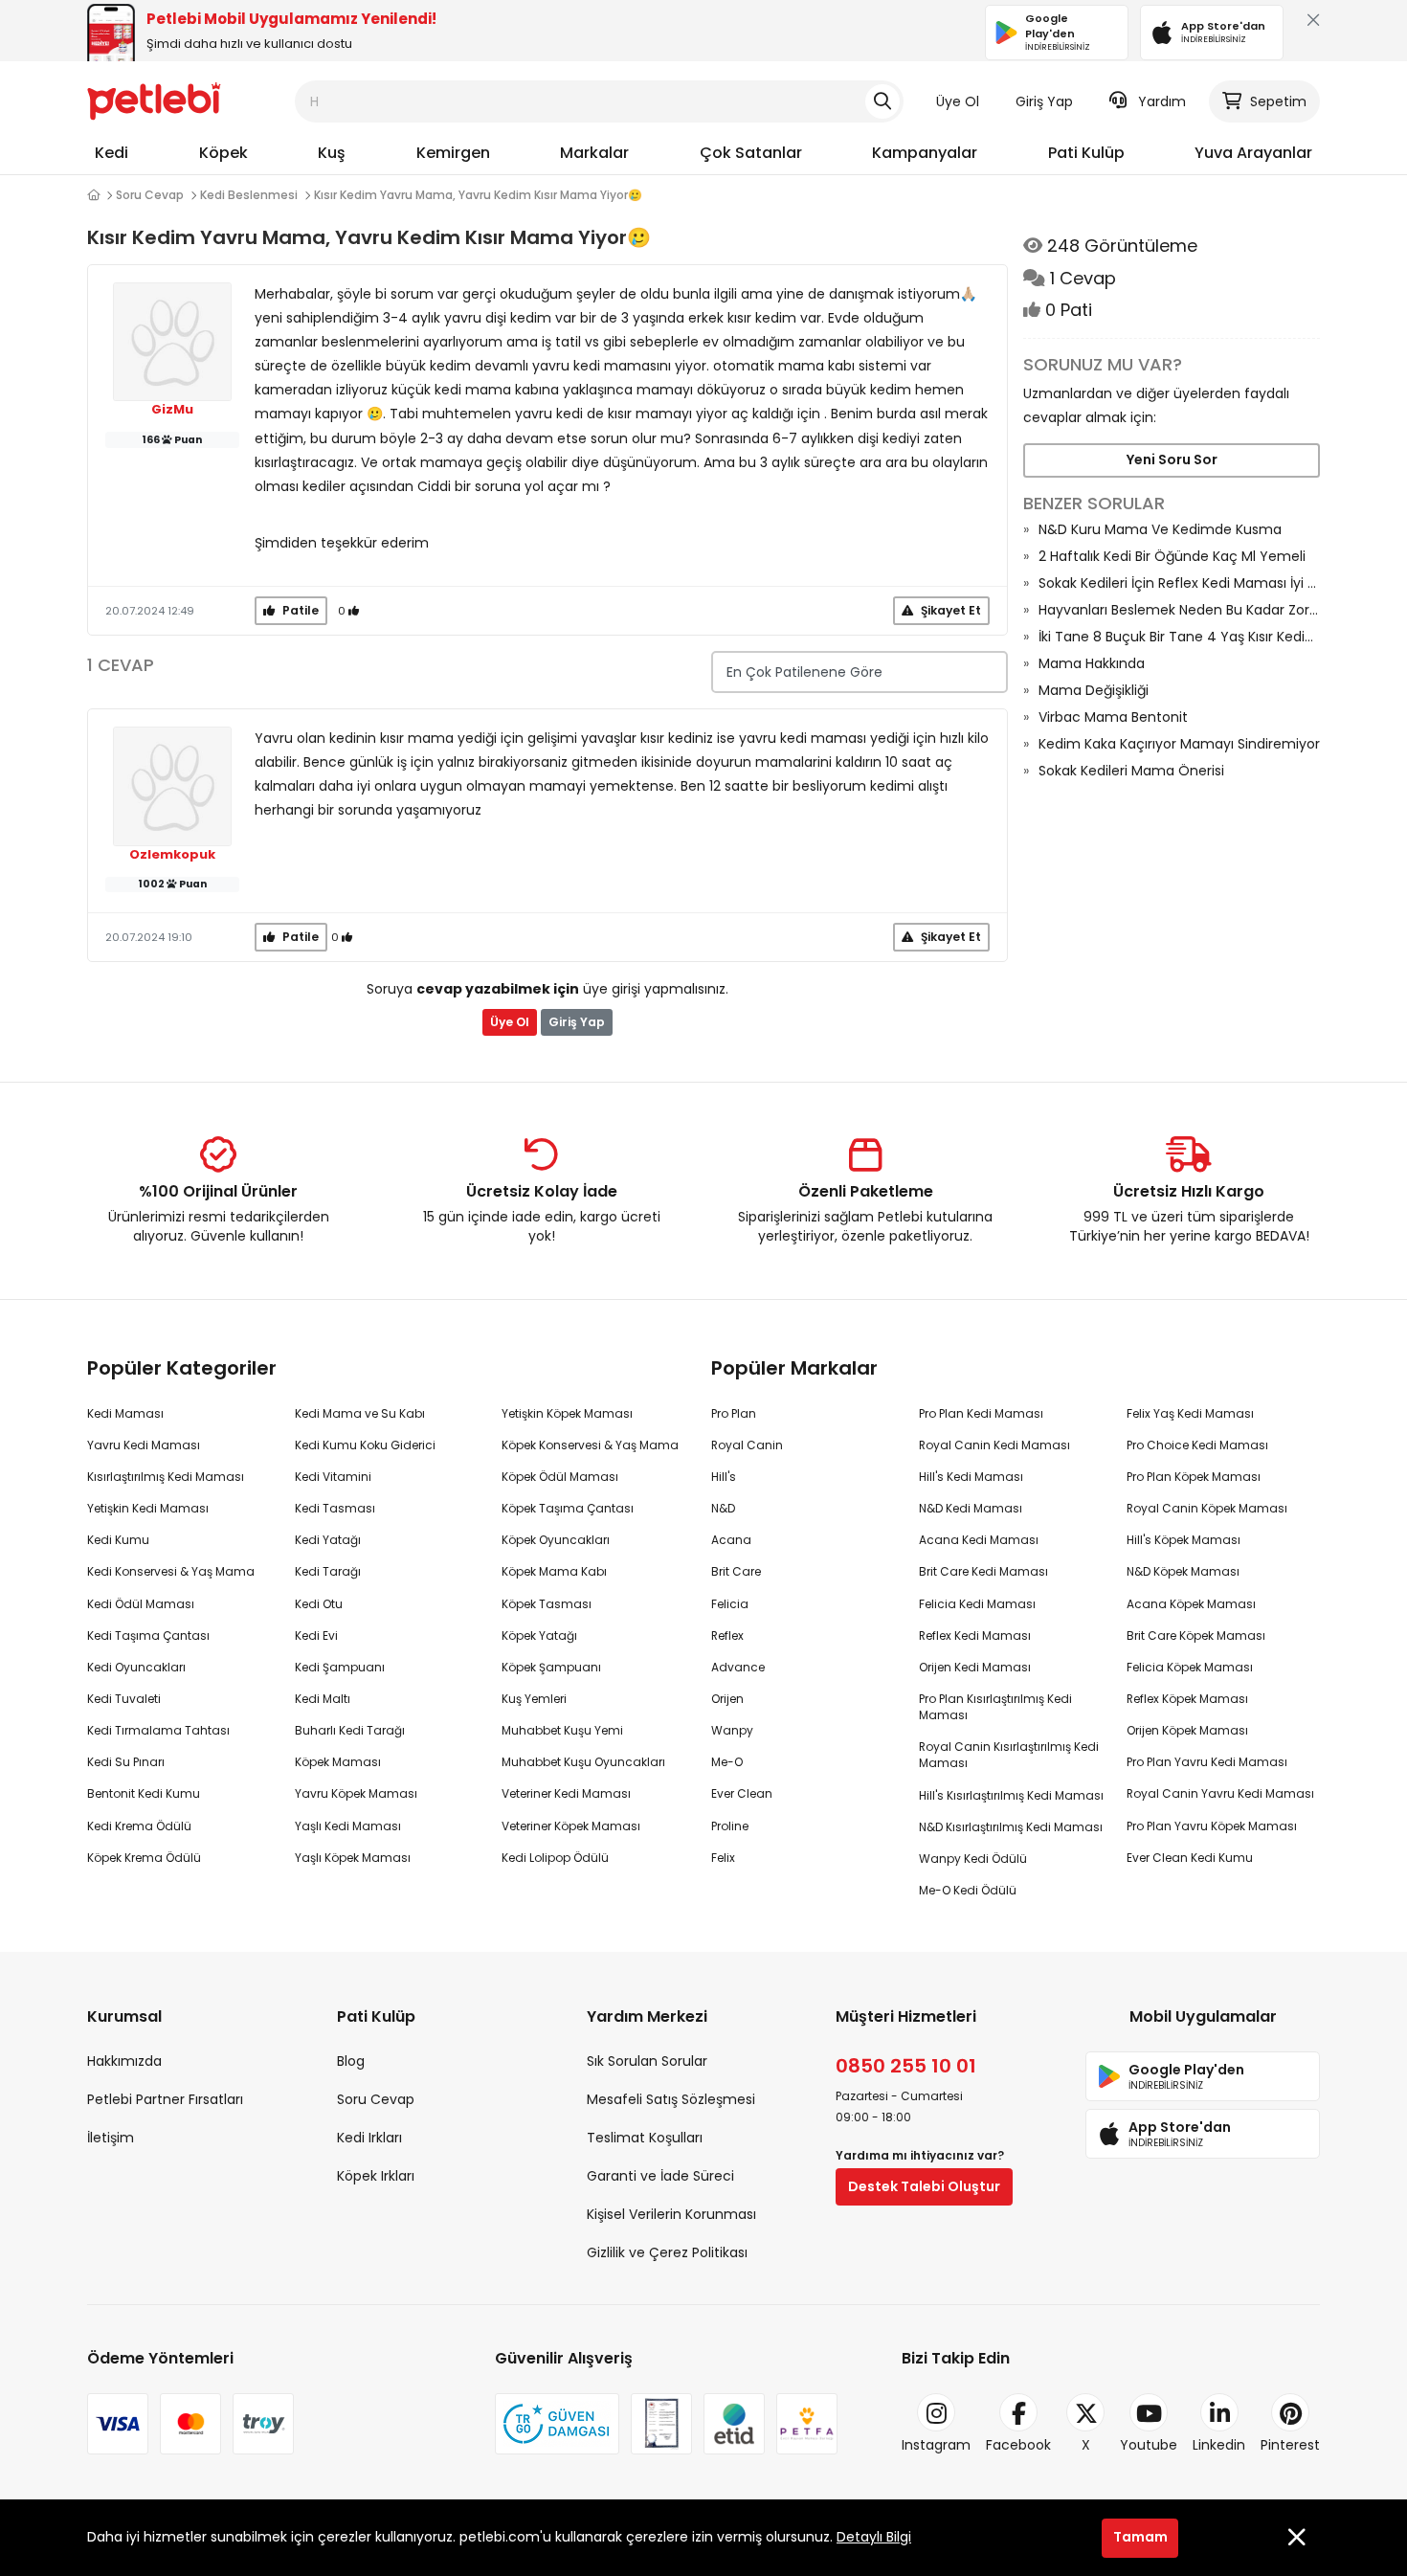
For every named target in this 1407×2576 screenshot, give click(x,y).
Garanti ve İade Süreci (660, 2176)
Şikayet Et (949, 610)
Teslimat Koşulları (645, 2138)
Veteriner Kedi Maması (566, 1793)
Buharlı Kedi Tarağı (350, 1730)
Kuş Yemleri (534, 1699)
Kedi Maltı (323, 1699)
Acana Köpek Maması (1191, 1604)
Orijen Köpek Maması (1187, 1730)
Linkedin (1219, 2445)
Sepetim (1278, 101)
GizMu (172, 410)
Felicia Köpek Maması (1190, 1667)
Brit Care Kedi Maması (983, 1571)
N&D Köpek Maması (1183, 1571)
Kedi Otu (319, 1604)
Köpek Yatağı (539, 1635)
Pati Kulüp (1086, 153)
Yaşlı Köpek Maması (353, 1858)
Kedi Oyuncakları (136, 1667)
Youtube (1149, 2445)
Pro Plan (734, 1413)
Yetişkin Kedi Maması (148, 1508)
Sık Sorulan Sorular (647, 2061)
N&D (723, 1508)
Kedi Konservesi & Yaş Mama (171, 1571)
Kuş (332, 153)
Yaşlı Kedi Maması (348, 1826)
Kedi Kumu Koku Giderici (365, 1445)
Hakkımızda (124, 2061)
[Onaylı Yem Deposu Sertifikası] (661, 2424)
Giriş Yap (1044, 101)
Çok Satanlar (751, 153)
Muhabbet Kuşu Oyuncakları (583, 1762)
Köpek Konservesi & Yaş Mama (590, 1445)
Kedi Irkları (369, 2138)
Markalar (594, 153)
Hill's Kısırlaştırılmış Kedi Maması (1011, 1795)
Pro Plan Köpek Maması (1194, 1477)
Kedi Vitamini (333, 1477)
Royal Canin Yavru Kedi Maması (1220, 1793)
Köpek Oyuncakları (556, 1540)
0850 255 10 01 (906, 2066)
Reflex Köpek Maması (1187, 1699)
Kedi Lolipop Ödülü (555, 1858)
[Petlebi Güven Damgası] (557, 2424)
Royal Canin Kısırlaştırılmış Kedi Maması (1009, 1755)
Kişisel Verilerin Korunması (671, 2214)
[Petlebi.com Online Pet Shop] (154, 101)
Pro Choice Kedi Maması (1197, 1445)
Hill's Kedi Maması (971, 1477)
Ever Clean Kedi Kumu (1190, 1858)
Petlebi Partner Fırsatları (165, 2099)
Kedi (112, 153)
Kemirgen (453, 153)
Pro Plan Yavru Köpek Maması (1212, 1826)
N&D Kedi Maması (971, 1508)
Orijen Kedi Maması (975, 1667)
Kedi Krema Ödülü (139, 1826)
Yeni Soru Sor (1172, 459)
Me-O (727, 1762)
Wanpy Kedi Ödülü (973, 1859)
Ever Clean (742, 1793)
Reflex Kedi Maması (975, 1635)
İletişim (111, 2138)
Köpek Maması (338, 1762)
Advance (738, 1667)
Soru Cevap (150, 195)
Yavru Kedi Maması (144, 1445)
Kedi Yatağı (328, 1540)
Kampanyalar (925, 153)
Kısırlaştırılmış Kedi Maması (166, 1477)
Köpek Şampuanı (551, 1667)
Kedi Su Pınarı (126, 1762)
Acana (731, 1540)
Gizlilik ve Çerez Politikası (667, 2252)
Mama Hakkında (1092, 663)
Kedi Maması (125, 1413)
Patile (299, 610)
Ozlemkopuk (172, 855)
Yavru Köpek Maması (356, 1793)
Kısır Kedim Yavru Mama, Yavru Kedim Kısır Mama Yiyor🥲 (478, 195)
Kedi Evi (316, 1635)
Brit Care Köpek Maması (1196, 1635)
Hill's (724, 1477)
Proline (730, 1826)
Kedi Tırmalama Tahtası (158, 1730)
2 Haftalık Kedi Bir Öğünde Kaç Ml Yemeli (1172, 556)
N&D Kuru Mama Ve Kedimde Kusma (1160, 529)
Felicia (730, 1604)
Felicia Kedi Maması (977, 1604)
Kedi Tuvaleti (124, 1699)
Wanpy (732, 1730)
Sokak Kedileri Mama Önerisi (1131, 771)
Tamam (1140, 2537)
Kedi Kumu (118, 1540)
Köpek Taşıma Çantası (568, 1508)
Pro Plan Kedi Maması (981, 1413)
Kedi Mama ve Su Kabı (360, 1413)
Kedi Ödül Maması (141, 1604)
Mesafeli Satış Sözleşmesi (671, 2099)
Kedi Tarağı (328, 1571)
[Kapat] (1309, 24)
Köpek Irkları (376, 2176)
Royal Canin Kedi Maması (994, 1445)
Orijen (727, 1699)
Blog (351, 2061)
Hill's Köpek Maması (1184, 1540)
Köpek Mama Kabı (554, 1571)
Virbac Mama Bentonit (1113, 717)
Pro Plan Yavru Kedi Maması (1207, 1762)
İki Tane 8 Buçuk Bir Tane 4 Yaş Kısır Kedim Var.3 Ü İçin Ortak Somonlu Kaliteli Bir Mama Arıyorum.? (1179, 637)
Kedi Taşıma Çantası (148, 1635)
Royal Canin (747, 1445)
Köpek (223, 153)
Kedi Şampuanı (340, 1667)
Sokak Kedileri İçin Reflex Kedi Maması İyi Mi (1179, 583)
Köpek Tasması (547, 1604)
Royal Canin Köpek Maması (1207, 1508)
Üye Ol (958, 101)
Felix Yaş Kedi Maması (1190, 1413)
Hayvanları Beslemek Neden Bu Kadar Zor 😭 (1179, 610)
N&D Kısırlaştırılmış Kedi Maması (1011, 1827)
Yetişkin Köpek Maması (567, 1413)
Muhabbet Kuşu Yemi (562, 1730)
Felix (723, 1858)
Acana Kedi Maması (979, 1540)
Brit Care (736, 1571)
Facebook (1018, 2445)
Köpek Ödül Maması (560, 1477)
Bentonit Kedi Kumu (144, 1793)
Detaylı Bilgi (874, 2537)
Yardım (1162, 101)
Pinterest (1290, 2445)
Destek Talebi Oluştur (924, 2186)
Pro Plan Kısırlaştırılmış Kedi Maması (995, 1707)
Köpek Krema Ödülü (144, 1858)
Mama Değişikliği (1094, 690)
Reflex (727, 1635)
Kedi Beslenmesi (249, 195)
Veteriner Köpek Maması (571, 1826)
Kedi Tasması (335, 1508)
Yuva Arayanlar (1253, 153)
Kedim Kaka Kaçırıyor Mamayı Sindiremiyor (1179, 744)
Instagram (936, 2445)
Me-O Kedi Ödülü (968, 1890)
